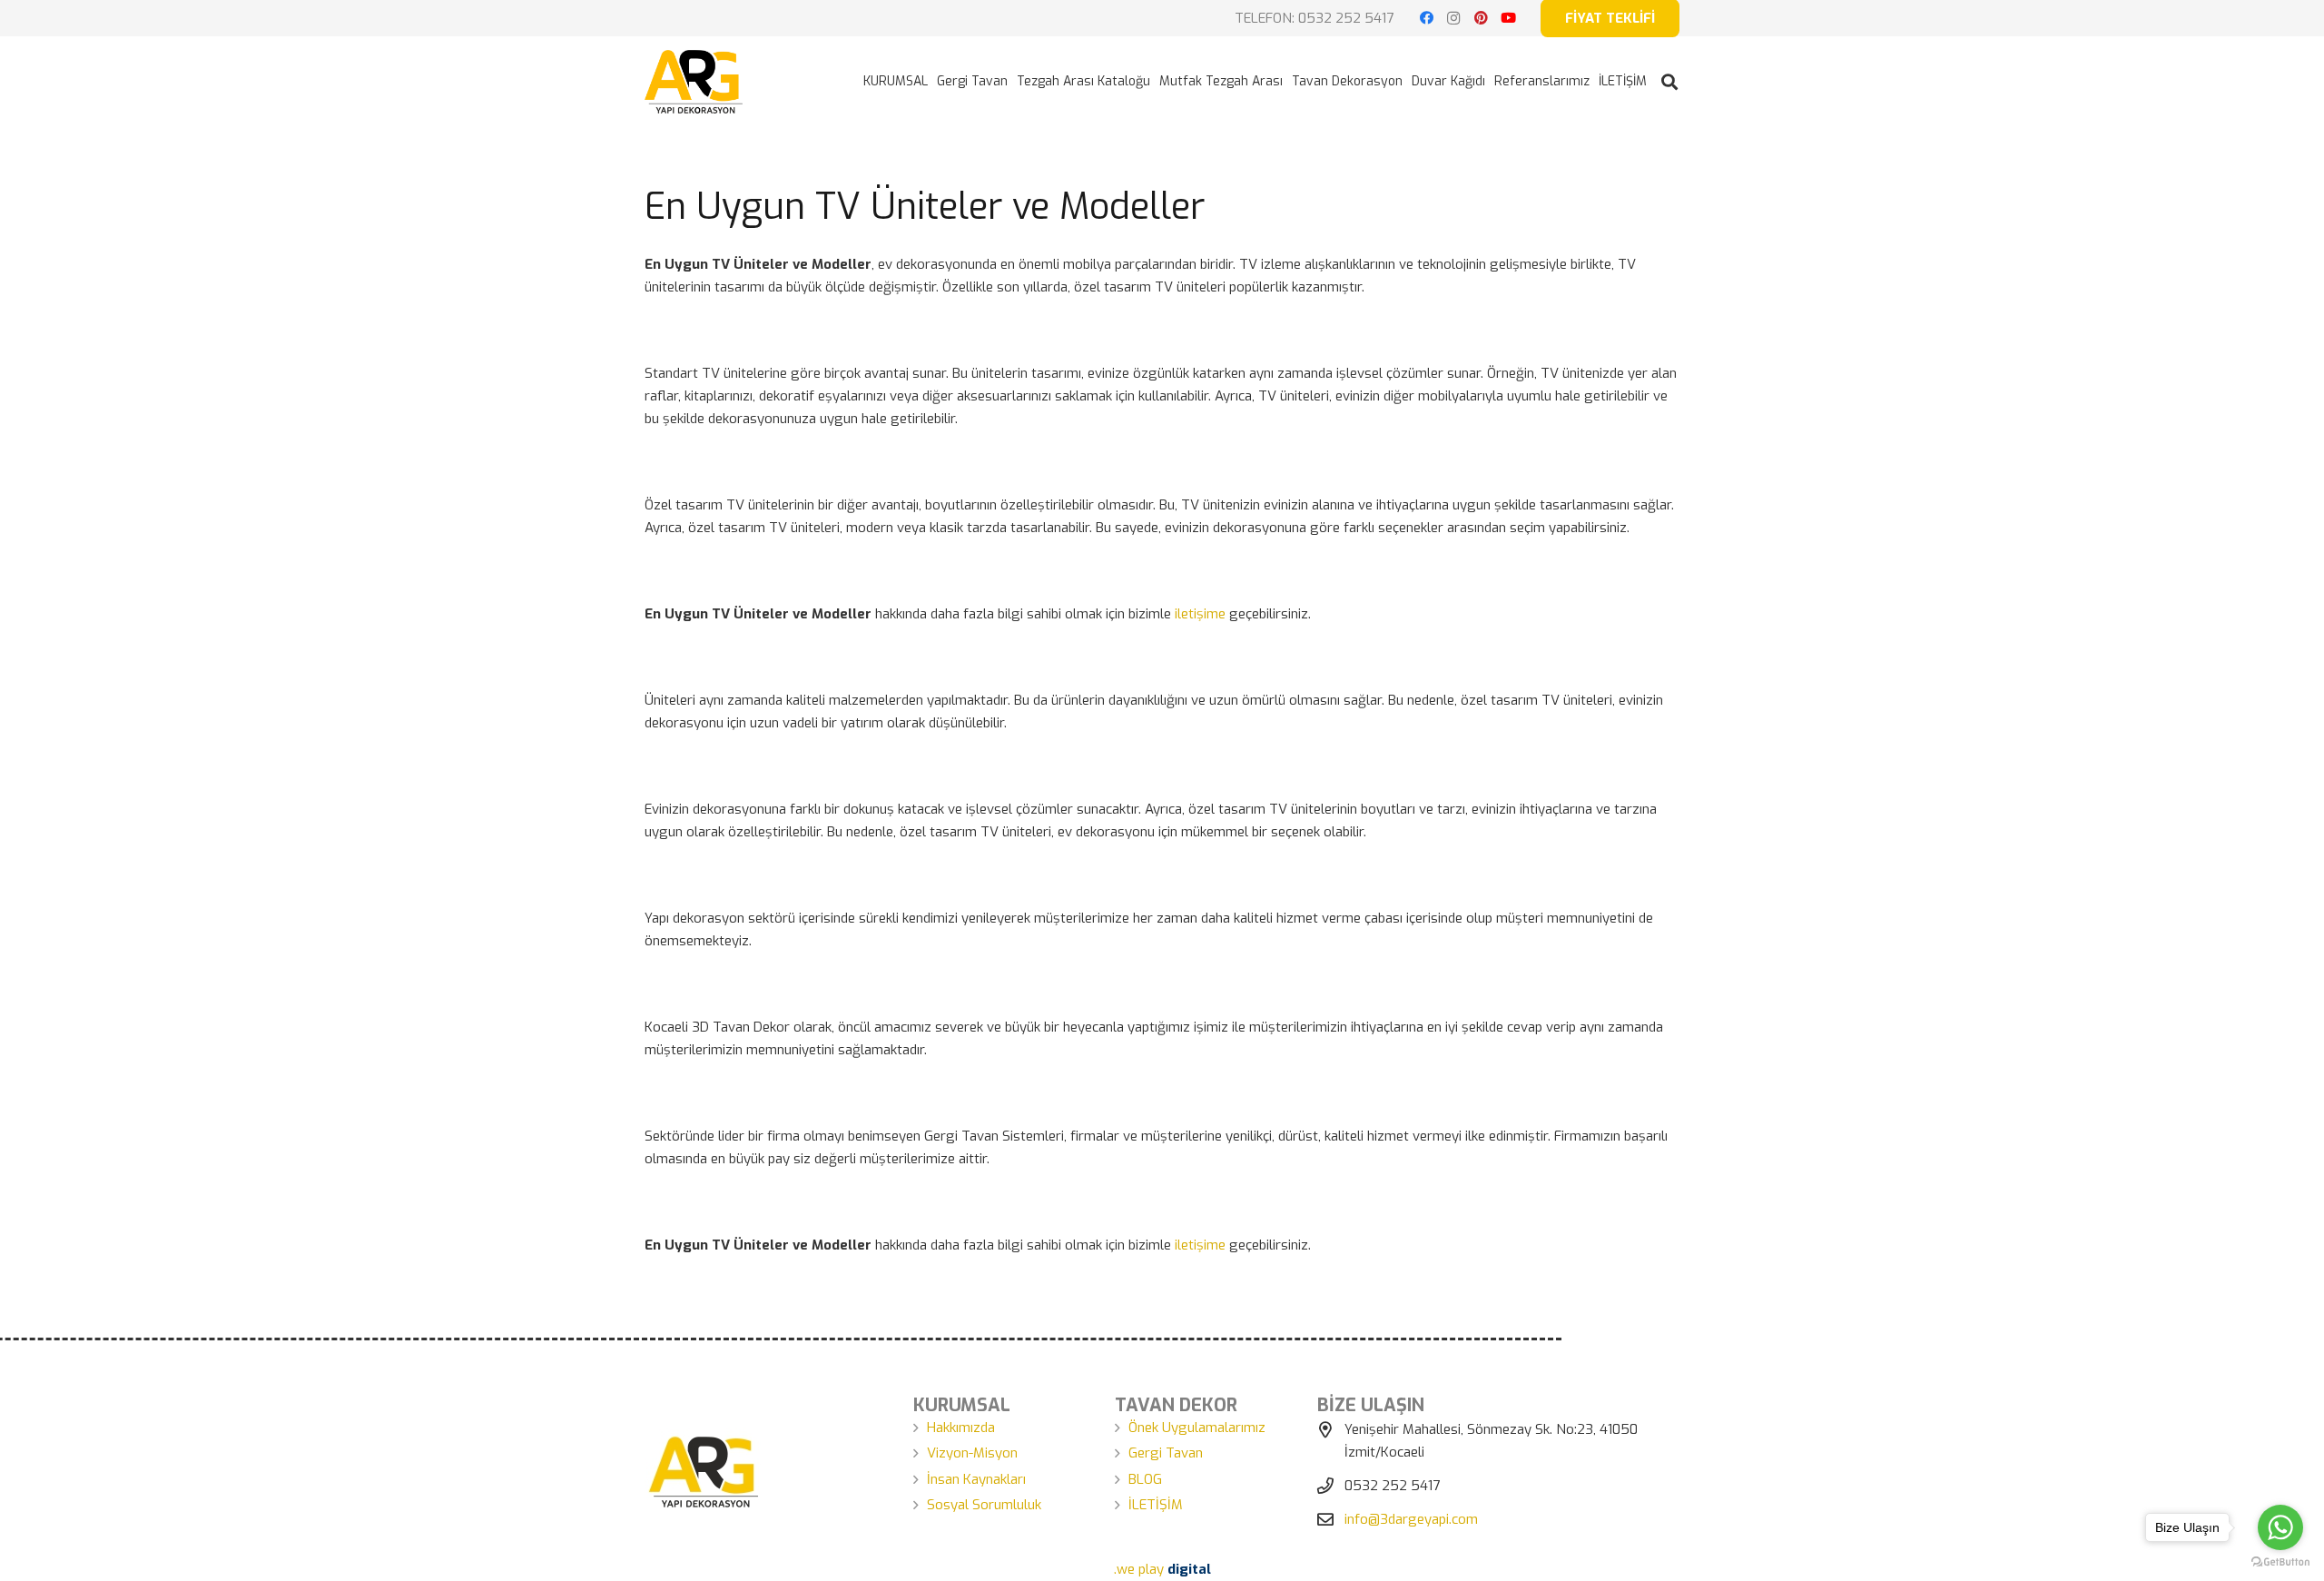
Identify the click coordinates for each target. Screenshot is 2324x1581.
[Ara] (1669, 82)
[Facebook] (1426, 18)
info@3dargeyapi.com (1411, 1519)
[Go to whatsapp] (2280, 1527)
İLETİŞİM (1156, 1505)
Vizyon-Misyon (972, 1453)
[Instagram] (1453, 18)
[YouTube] (1508, 18)
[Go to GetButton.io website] (2280, 1562)
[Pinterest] (1481, 18)
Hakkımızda (961, 1428)
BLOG (1145, 1479)
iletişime (1200, 614)
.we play (1162, 1569)
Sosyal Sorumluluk (984, 1505)
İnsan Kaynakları (976, 1479)
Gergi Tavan (1166, 1453)
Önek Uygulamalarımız (1197, 1428)
